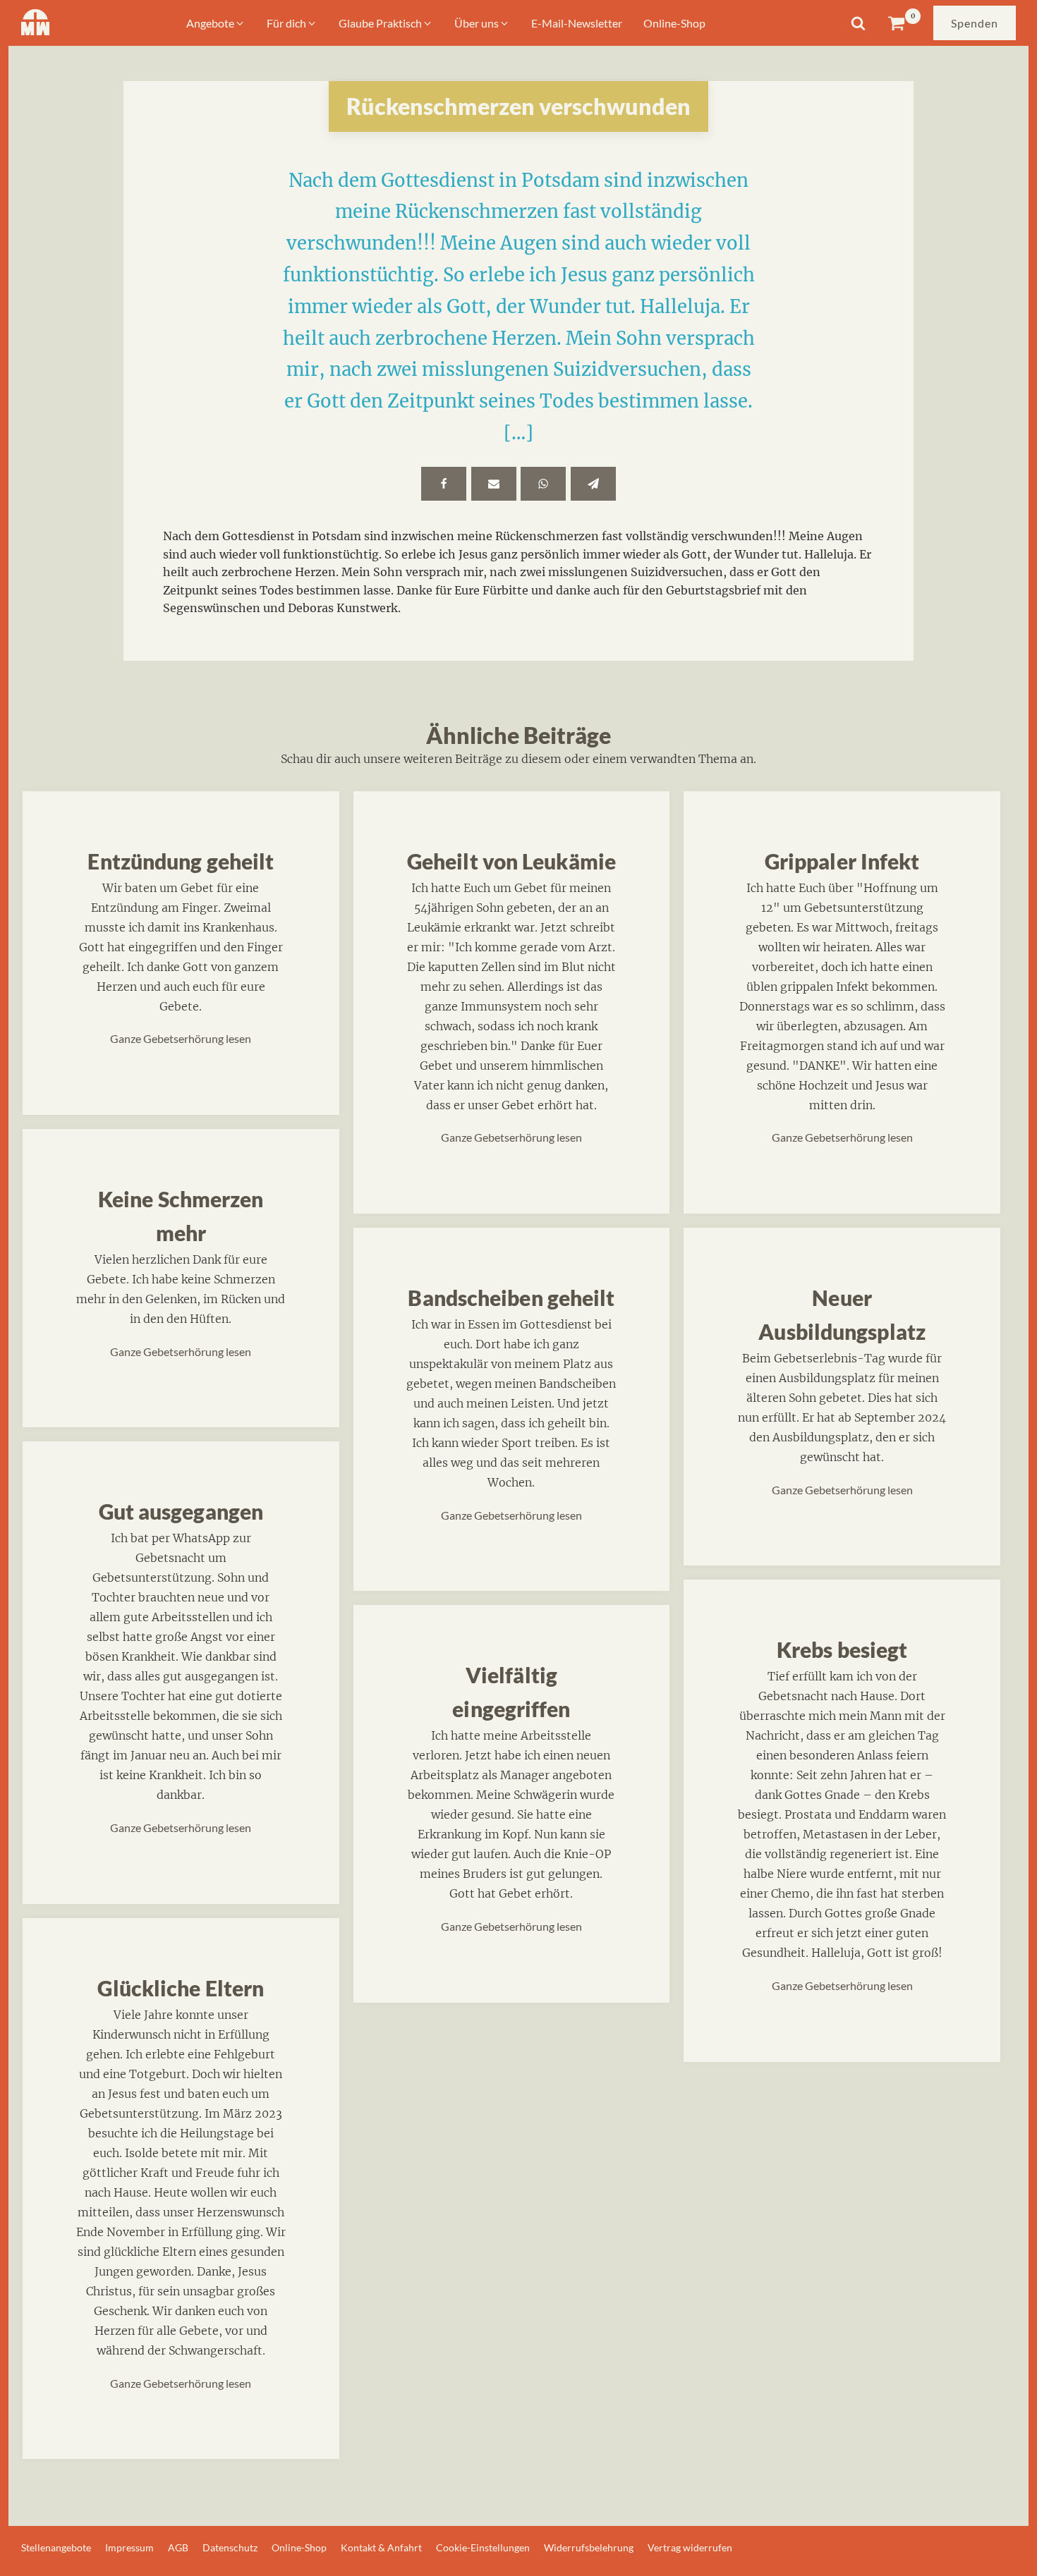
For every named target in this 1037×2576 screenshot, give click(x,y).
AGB (178, 2547)
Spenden (975, 23)
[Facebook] (444, 484)
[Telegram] (593, 484)
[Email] (494, 484)
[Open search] (858, 23)
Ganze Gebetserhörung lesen (181, 1038)
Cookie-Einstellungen (483, 2547)
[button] (216, 23)
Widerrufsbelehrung (589, 2547)
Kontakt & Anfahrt (381, 2547)
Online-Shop (299, 2547)
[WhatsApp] (543, 484)
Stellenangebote (56, 2547)
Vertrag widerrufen (690, 2547)
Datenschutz (230, 2547)
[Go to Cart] (904, 23)
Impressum (129, 2547)
